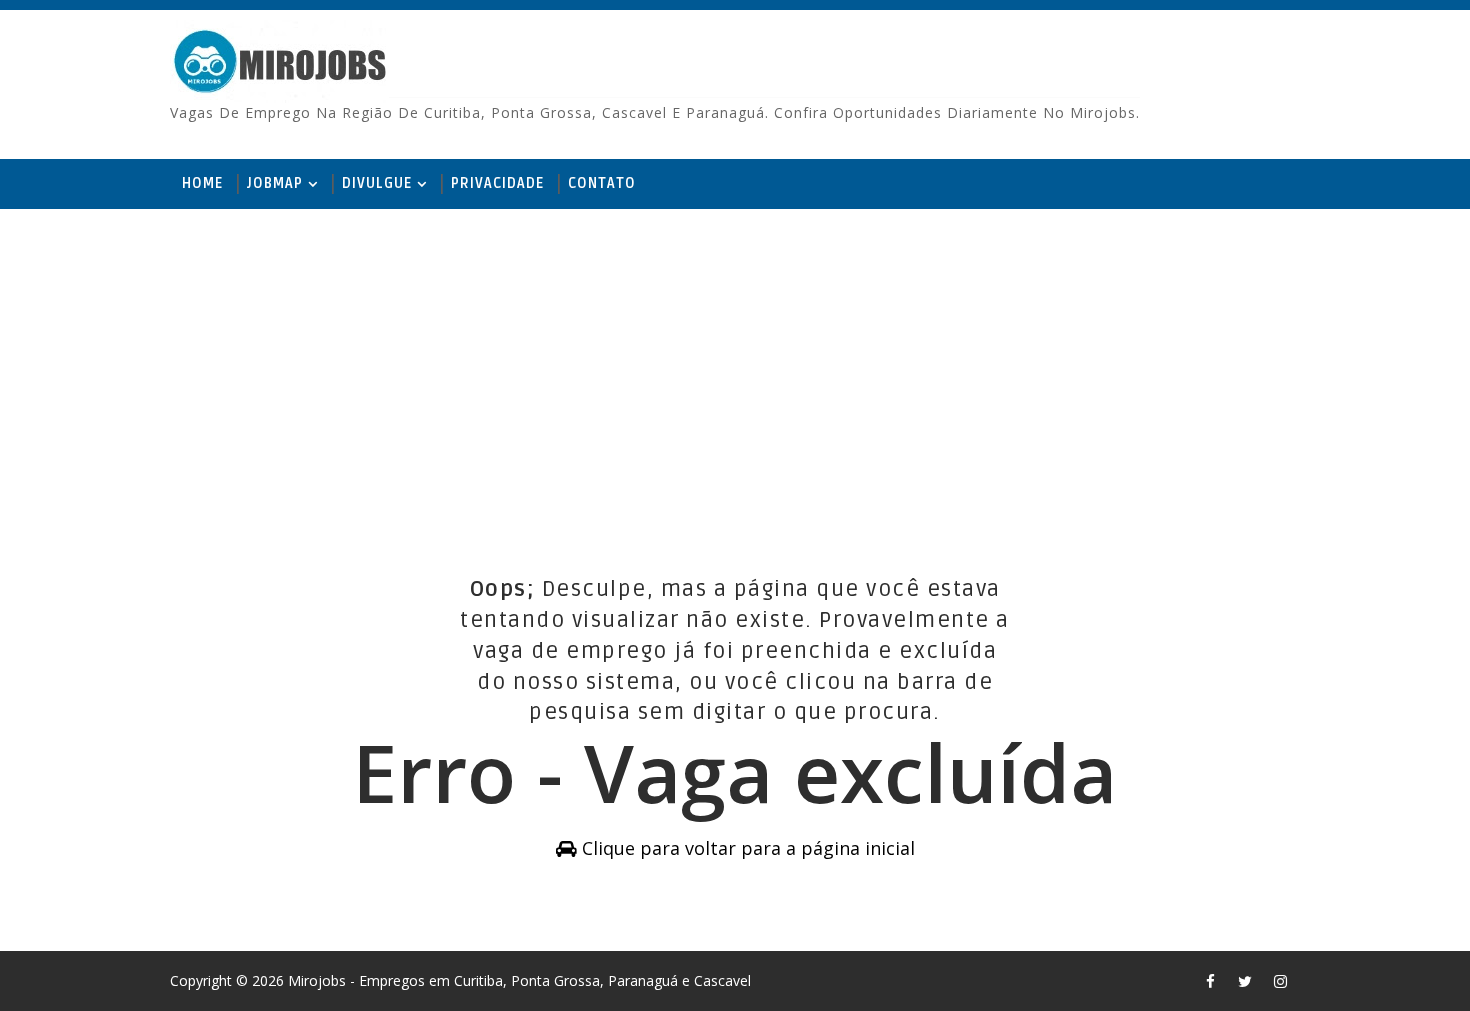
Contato (602, 183)
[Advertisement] (735, 364)
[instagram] (1280, 981)
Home (202, 183)
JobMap (275, 183)
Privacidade (497, 183)
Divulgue (377, 183)
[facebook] (1210, 981)
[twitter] (1245, 981)
